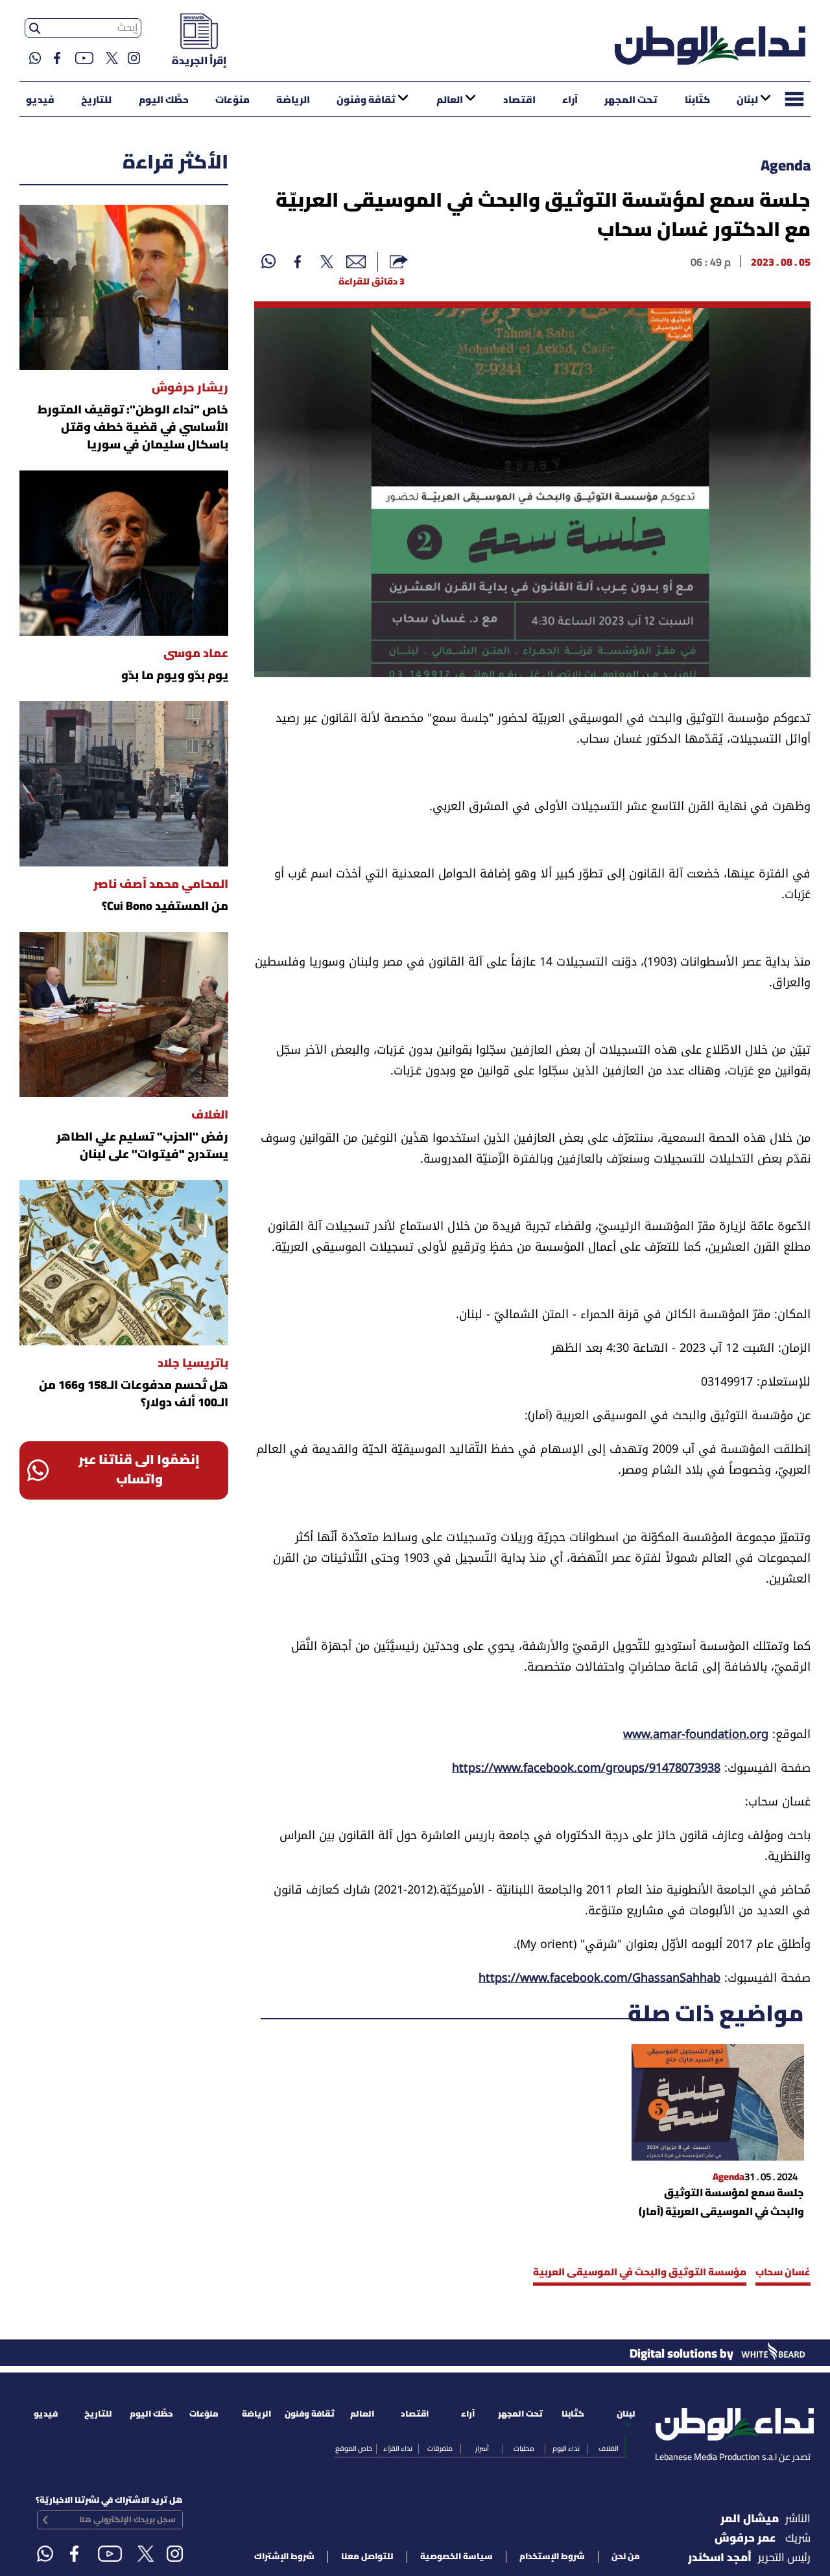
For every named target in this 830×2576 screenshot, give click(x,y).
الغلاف (609, 2449)
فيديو (40, 100)
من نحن (626, 2557)
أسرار (482, 2449)
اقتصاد (519, 100)
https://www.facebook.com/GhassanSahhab (599, 1980)
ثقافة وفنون (366, 100)
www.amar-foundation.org (696, 1736)
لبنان (747, 100)
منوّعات (232, 100)
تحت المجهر (631, 100)
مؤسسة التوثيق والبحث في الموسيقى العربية (640, 2273)
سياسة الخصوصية (456, 2557)
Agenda (786, 167)
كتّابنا (697, 100)
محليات (524, 2449)
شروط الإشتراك (284, 2557)
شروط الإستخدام (552, 2557)
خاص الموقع (354, 2449)
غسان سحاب (783, 2273)
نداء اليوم (566, 2449)
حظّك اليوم (164, 100)
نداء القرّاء (398, 2449)
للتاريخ (96, 100)
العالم (450, 100)
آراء (570, 100)
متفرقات (440, 2449)
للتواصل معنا (367, 2557)
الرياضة (293, 100)
